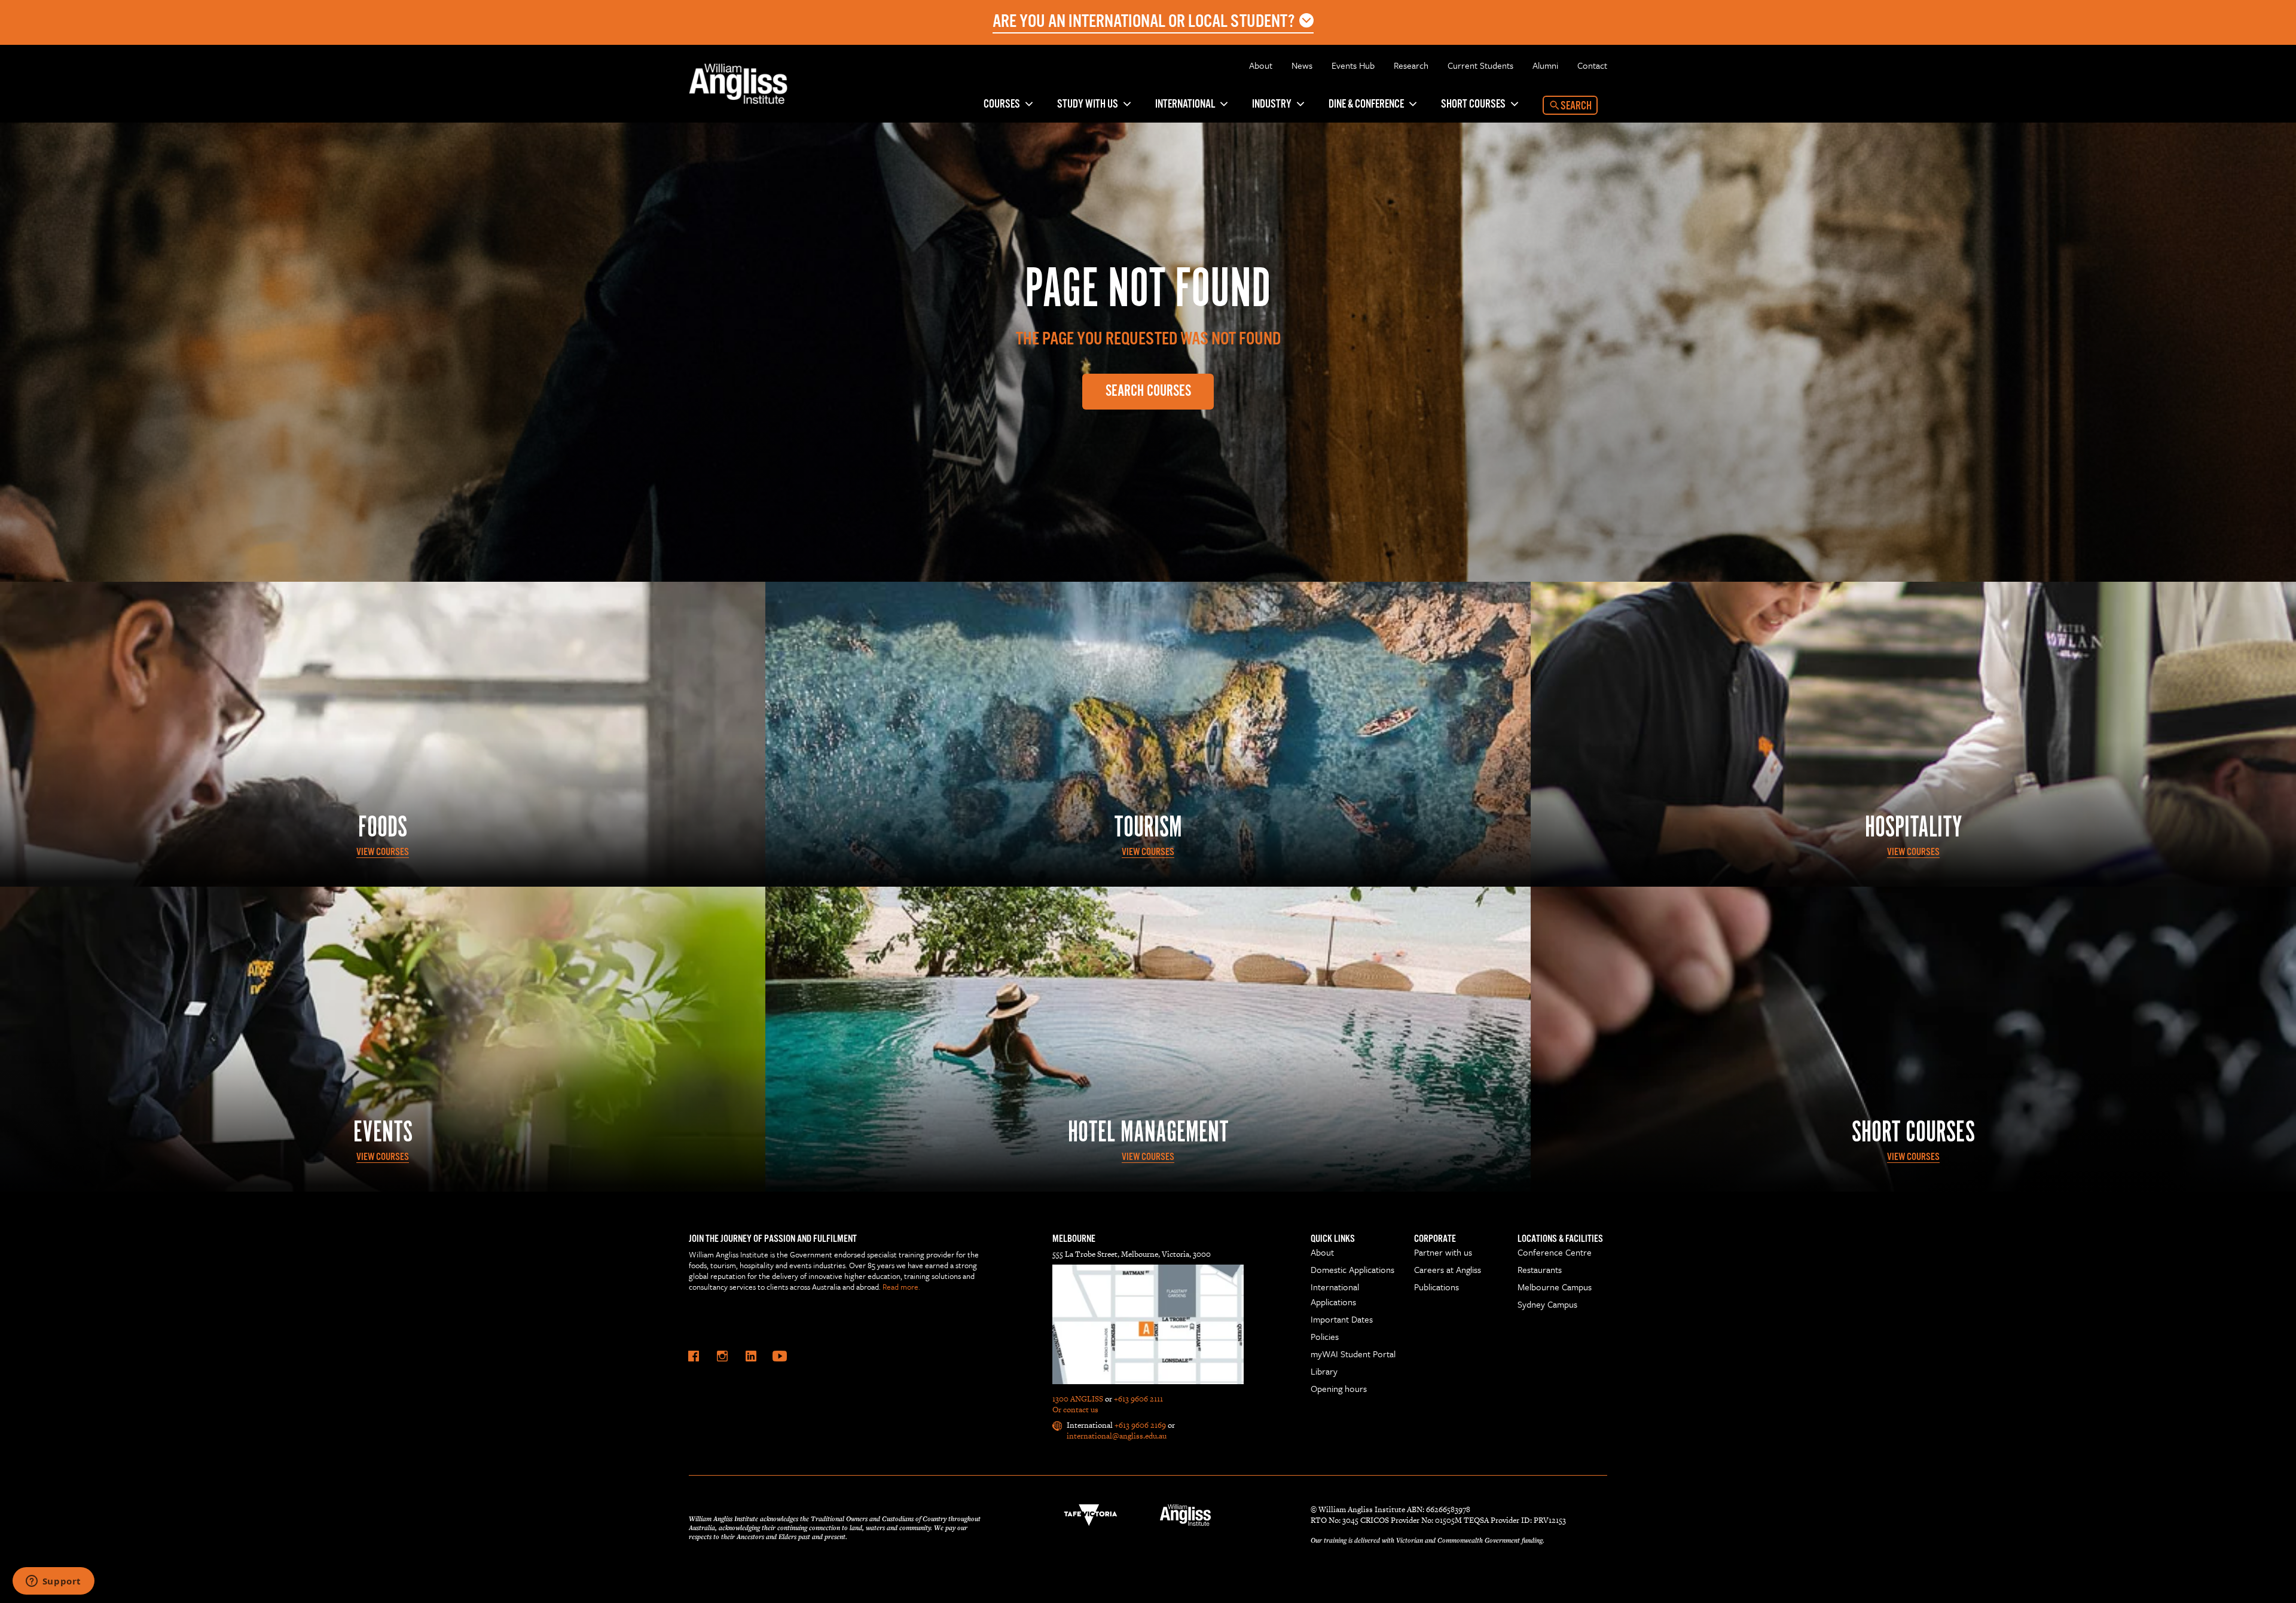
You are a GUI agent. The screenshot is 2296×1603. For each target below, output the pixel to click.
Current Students (1480, 65)
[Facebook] (694, 1356)
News (1302, 65)
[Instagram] (722, 1356)
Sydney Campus (1547, 1304)
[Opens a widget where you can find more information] (53, 1582)
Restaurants (1540, 1269)
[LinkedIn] (751, 1356)
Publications (1436, 1287)
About (1261, 65)
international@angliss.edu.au (1117, 1436)
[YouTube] (780, 1356)
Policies (1325, 1336)
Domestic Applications (1352, 1269)
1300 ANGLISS (1078, 1399)
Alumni (1545, 65)
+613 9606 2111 (1138, 1399)
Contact (1592, 65)
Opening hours (1339, 1388)
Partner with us (1443, 1252)
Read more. (901, 1287)
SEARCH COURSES (1148, 391)
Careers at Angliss (1448, 1269)
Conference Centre (1555, 1252)
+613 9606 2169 (1140, 1425)
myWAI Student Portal (1353, 1354)
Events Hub (1353, 65)
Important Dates (1342, 1319)
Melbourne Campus (1555, 1287)
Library (1324, 1371)
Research (1411, 65)
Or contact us (1075, 1410)
